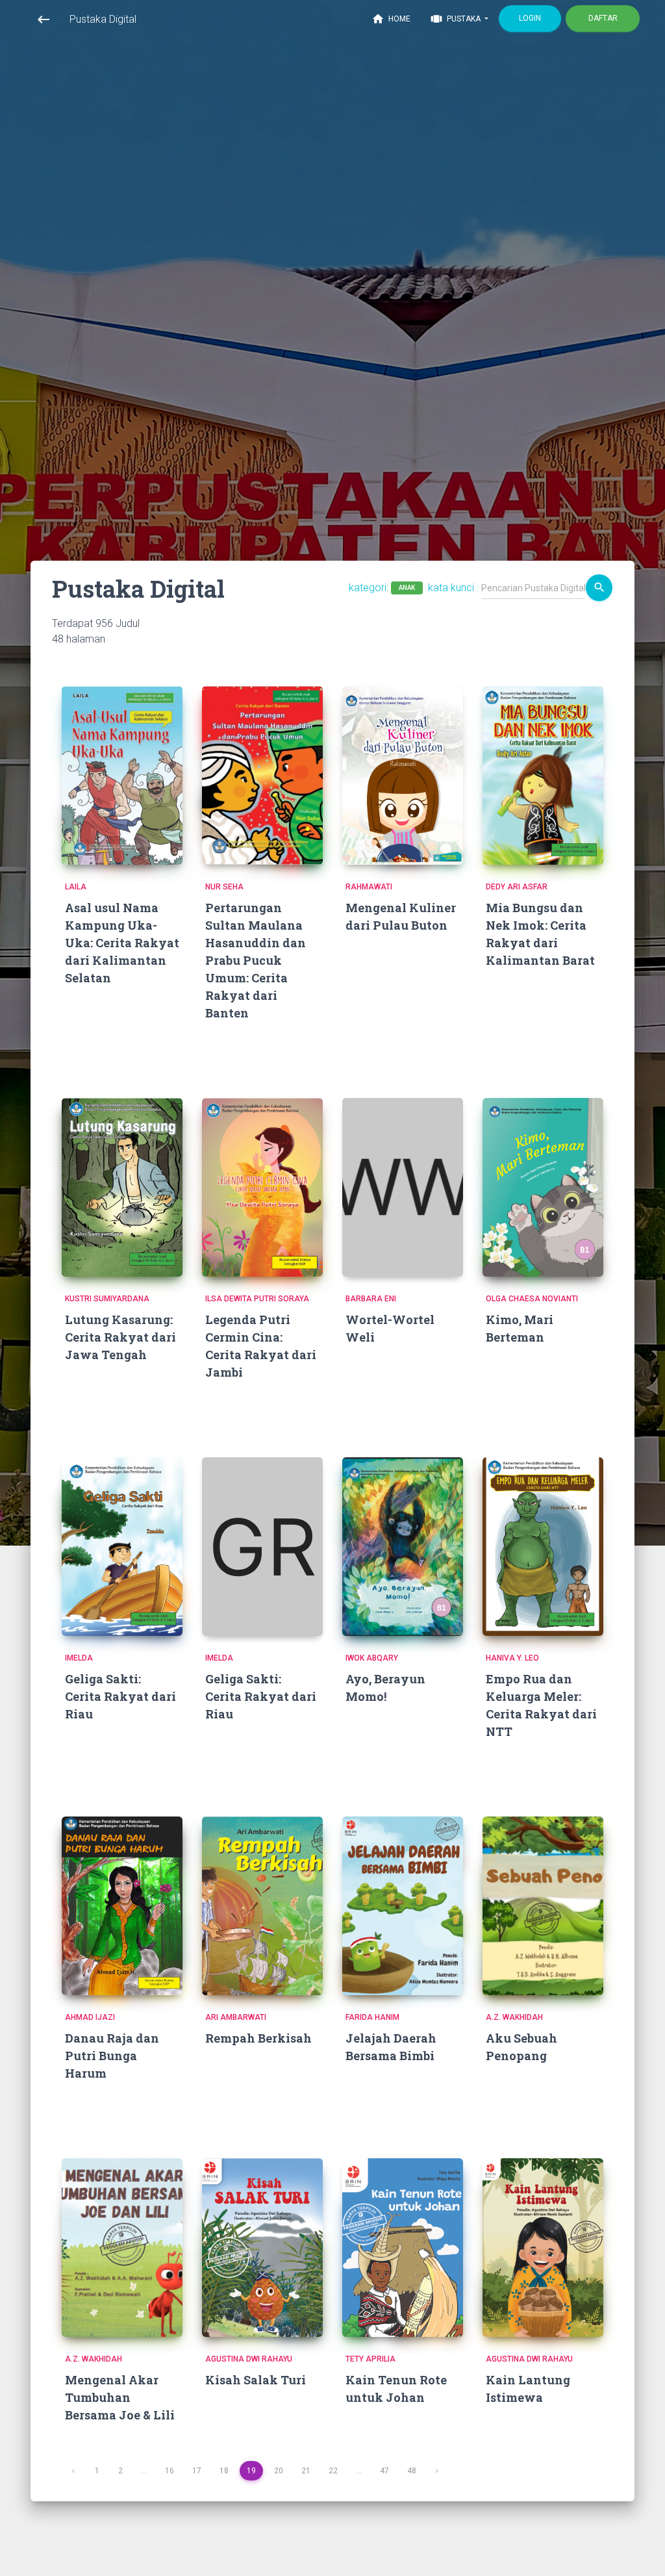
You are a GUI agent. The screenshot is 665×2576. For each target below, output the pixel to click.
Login (530, 18)
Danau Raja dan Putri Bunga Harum (112, 2056)
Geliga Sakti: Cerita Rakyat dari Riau (120, 1696)
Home (391, 19)
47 (384, 2471)
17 (197, 2471)
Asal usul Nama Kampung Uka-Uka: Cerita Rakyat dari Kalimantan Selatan (122, 943)
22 (333, 2471)
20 (279, 2471)
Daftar (603, 18)
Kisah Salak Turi (256, 2380)
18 (224, 2471)
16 (169, 2471)
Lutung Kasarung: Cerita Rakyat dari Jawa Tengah (120, 1337)
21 (306, 2471)
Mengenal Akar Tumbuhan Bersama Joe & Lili (120, 2397)
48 (412, 2471)
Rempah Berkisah (258, 2038)
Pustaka (456, 19)
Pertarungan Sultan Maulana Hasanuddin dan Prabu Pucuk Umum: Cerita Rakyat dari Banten (256, 960)
